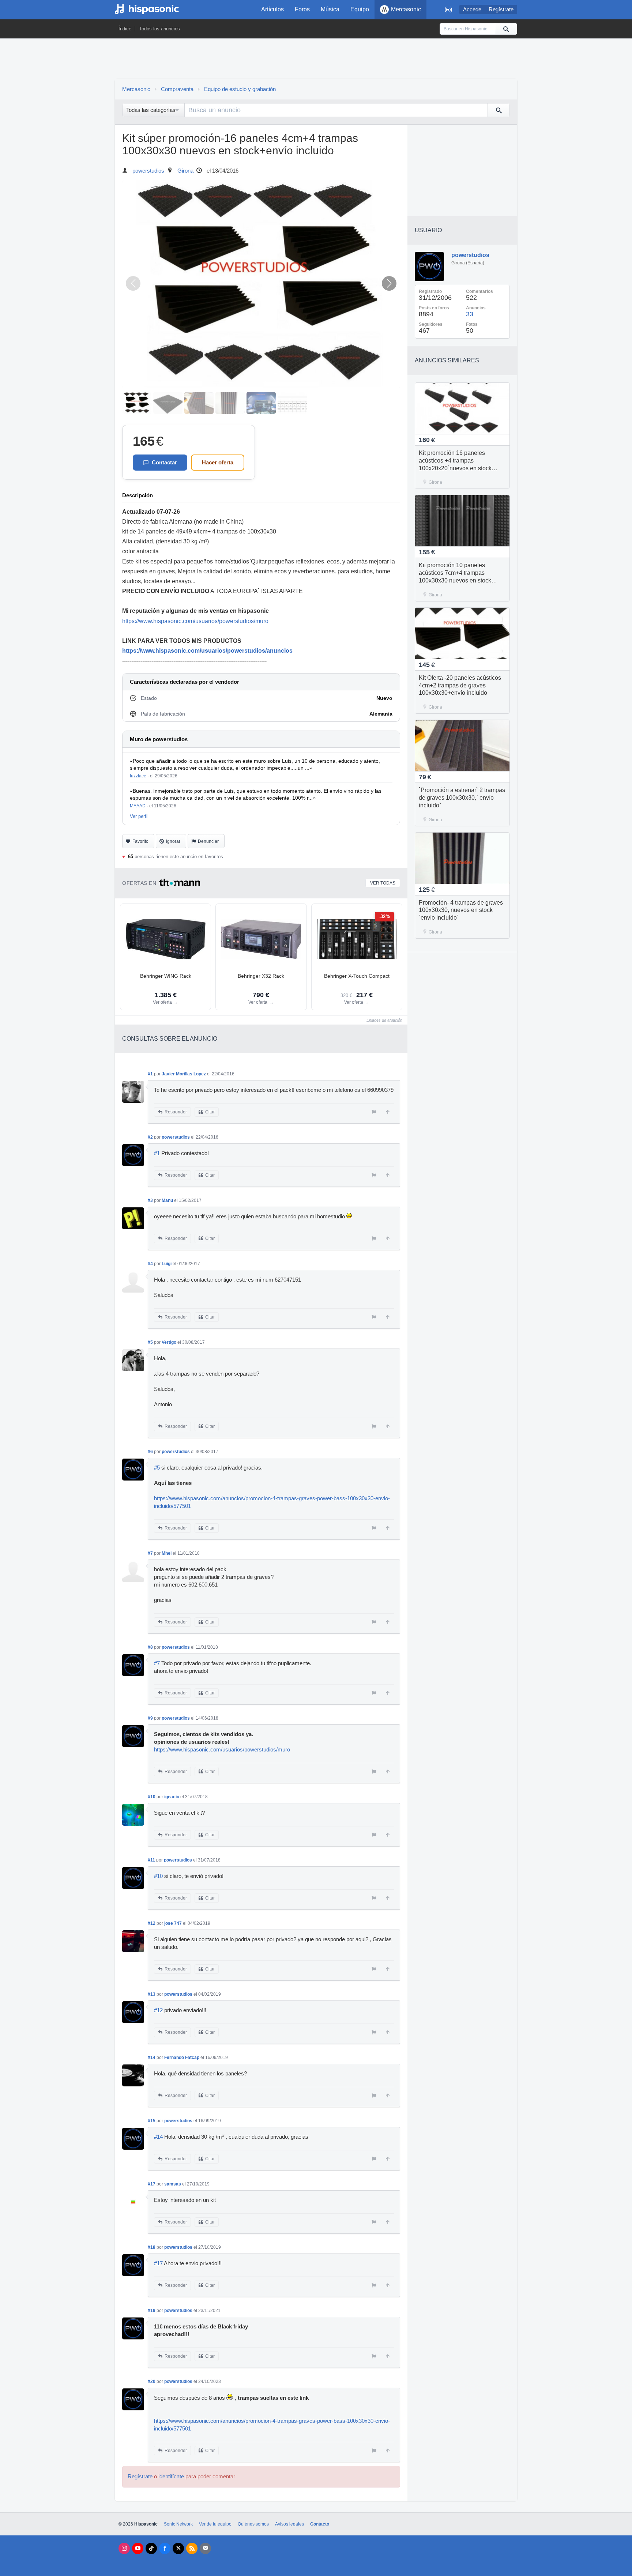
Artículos (272, 9)
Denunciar (208, 841)
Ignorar (173, 841)
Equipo (360, 9)
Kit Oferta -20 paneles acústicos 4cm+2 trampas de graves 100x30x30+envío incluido (460, 685)
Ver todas (383, 883)
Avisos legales (289, 2524)
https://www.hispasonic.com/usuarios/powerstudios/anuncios (207, 651)
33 (470, 314)
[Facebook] (165, 2548)
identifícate (171, 2477)
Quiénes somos (253, 2524)
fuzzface (138, 776)
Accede (472, 10)
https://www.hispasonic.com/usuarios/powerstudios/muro (195, 621)
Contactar (164, 462)
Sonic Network (178, 2524)
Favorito (140, 841)
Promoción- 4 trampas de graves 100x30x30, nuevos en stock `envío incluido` (461, 910)
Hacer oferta (218, 462)
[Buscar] (506, 29)
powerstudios (148, 171)
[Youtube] (138, 2548)
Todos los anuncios (159, 29)
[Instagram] (124, 2548)
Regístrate (501, 10)
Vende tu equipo (215, 2524)
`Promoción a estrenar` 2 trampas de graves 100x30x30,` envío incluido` (462, 798)
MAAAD (138, 806)
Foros (302, 9)
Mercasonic (406, 9)
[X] (178, 2548)
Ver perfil (139, 816)
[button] (389, 283)
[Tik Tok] (151, 2548)
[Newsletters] (205, 2548)
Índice (125, 29)
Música (330, 9)
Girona (185, 171)
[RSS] (192, 2548)
